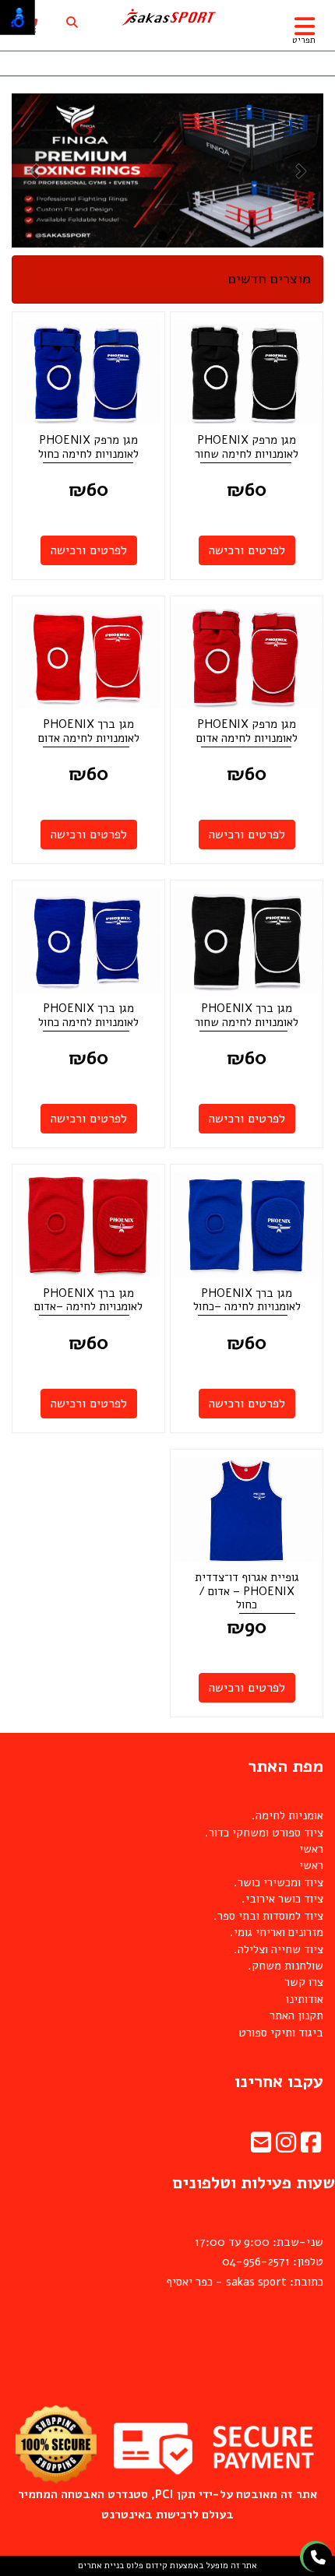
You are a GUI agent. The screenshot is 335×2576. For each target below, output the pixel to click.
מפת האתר (286, 1766)
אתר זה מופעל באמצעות (167, 2565)
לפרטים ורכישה (247, 550)
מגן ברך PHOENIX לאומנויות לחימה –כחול (247, 1300)
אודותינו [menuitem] (305, 1999)
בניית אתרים (101, 2565)
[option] (167, 170)
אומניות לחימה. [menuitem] (287, 1815)
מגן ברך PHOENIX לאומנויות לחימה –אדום (88, 1300)
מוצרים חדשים (270, 279)
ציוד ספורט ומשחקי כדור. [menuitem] (264, 1833)
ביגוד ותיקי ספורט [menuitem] (281, 2033)
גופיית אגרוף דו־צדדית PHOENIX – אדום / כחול (247, 1591)
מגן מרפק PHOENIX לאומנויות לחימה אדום (247, 731)
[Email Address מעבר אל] (261, 2147)
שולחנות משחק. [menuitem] (286, 1966)
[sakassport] (168, 18)
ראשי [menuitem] (311, 1849)
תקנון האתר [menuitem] (296, 2015)
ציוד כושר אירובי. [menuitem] (282, 1899)
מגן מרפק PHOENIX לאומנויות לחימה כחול (88, 447)
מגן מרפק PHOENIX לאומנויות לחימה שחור (247, 447)
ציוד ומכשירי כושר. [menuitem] (279, 1882)
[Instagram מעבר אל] (286, 2147)
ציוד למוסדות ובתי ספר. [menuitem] (268, 1916)
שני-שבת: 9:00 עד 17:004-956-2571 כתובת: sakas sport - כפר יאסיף (245, 2262)
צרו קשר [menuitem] (304, 1982)
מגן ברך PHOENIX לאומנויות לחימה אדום (89, 731)
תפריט (304, 40)
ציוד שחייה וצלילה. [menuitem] (279, 1949)
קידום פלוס (146, 2565)
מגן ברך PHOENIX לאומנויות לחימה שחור (247, 1015)
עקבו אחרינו (279, 2082)
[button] (35, 170)
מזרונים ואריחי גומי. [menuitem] (277, 1932)
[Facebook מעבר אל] (311, 2147)
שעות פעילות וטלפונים (254, 2183)
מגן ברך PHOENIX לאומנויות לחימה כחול (88, 1015)
